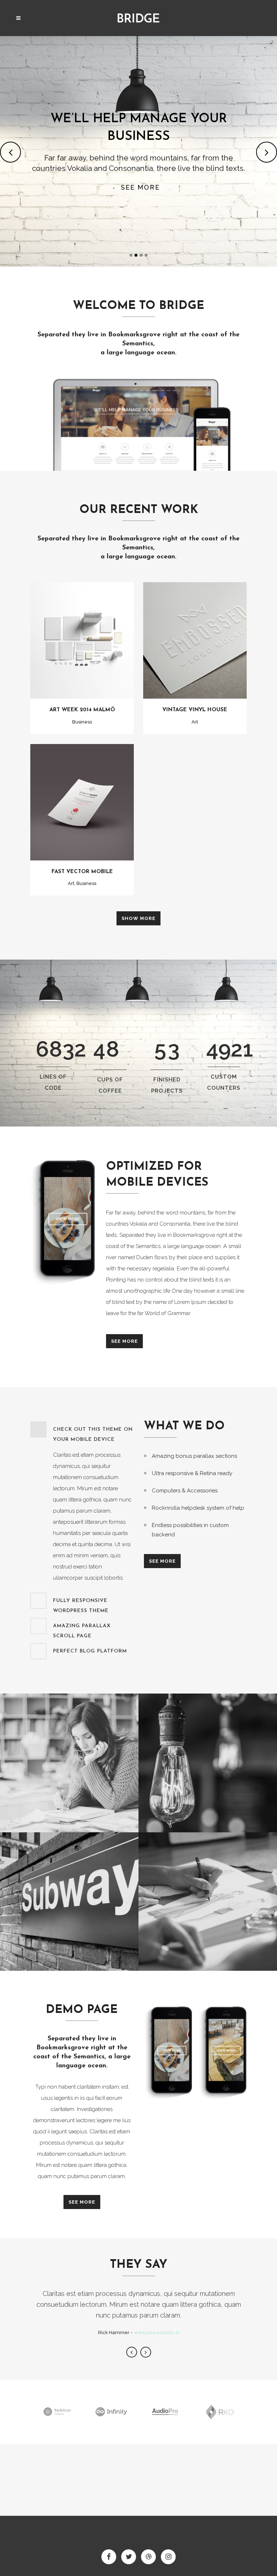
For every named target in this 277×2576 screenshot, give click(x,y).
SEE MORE (140, 187)
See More (124, 1341)
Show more (138, 918)
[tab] (82, 1433)
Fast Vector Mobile (82, 872)
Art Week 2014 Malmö (82, 710)
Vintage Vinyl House (195, 710)
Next (146, 2352)
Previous (132, 2352)
